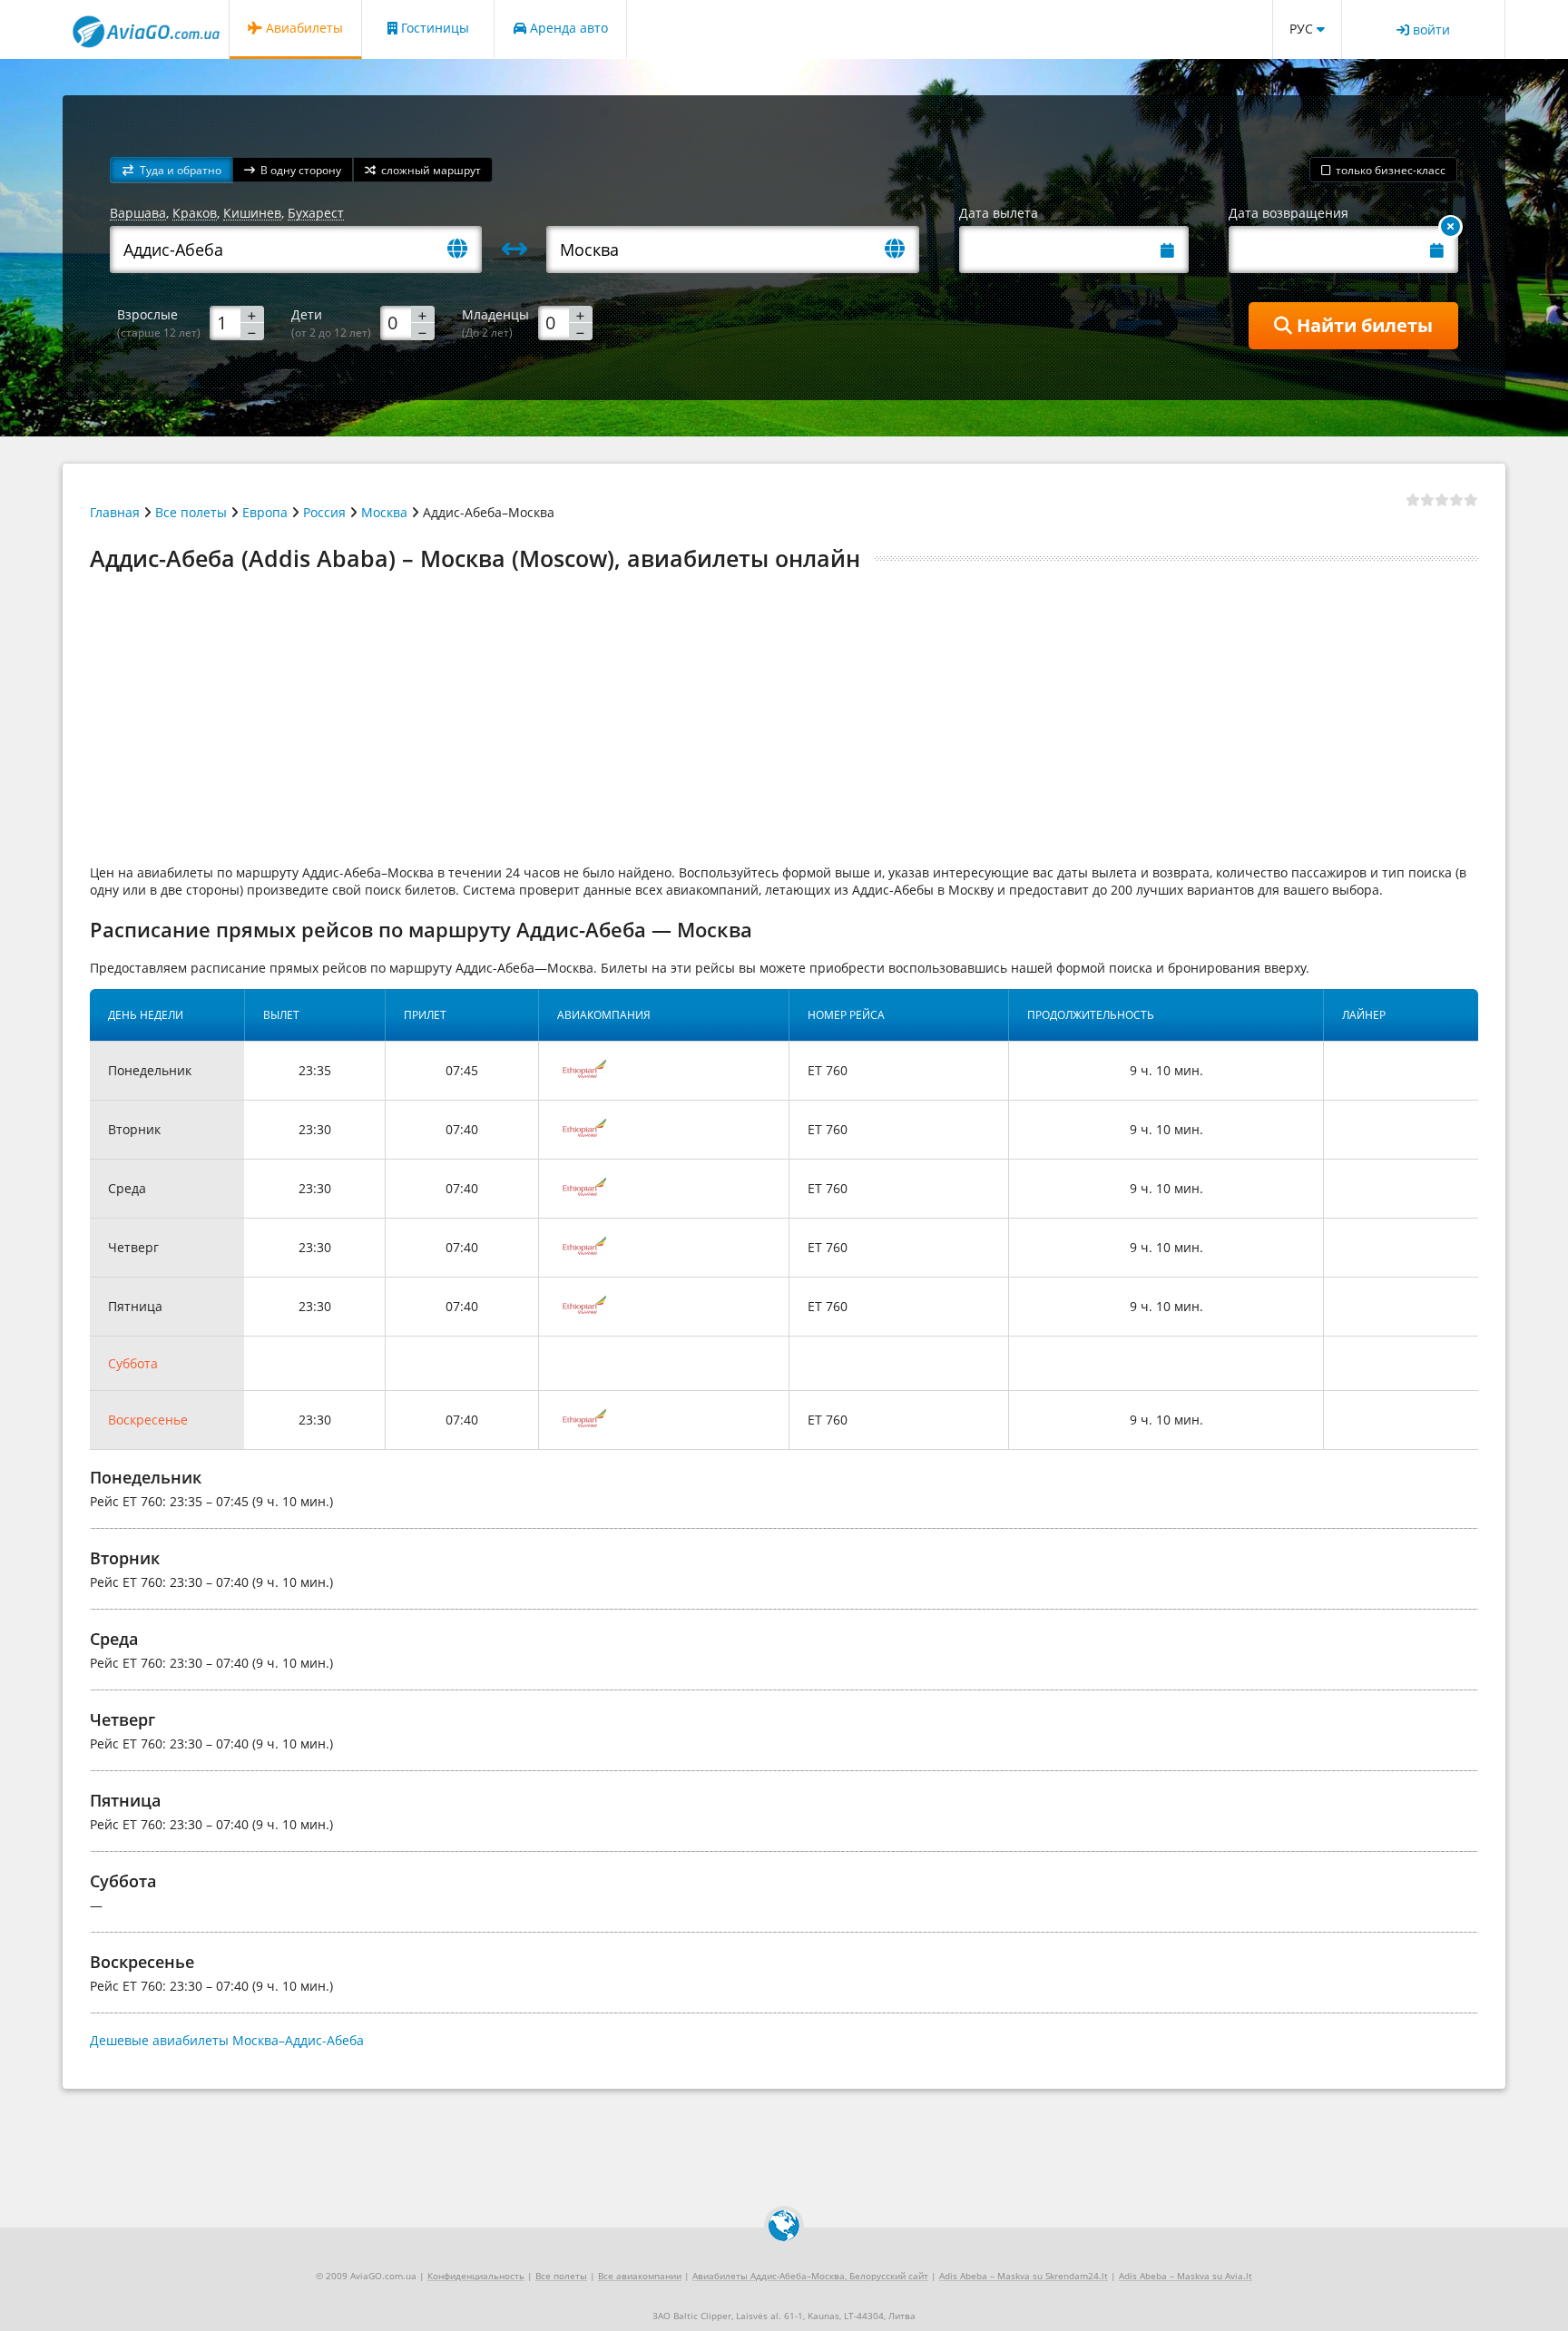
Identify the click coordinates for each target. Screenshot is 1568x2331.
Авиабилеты (303, 28)
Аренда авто (567, 28)
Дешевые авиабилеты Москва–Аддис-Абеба (227, 2040)
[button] (171, 170)
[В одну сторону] (1450, 227)
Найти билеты (1362, 325)
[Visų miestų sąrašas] (465, 250)
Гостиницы (433, 28)
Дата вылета (999, 213)
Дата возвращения (1289, 213)
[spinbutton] (237, 322)
